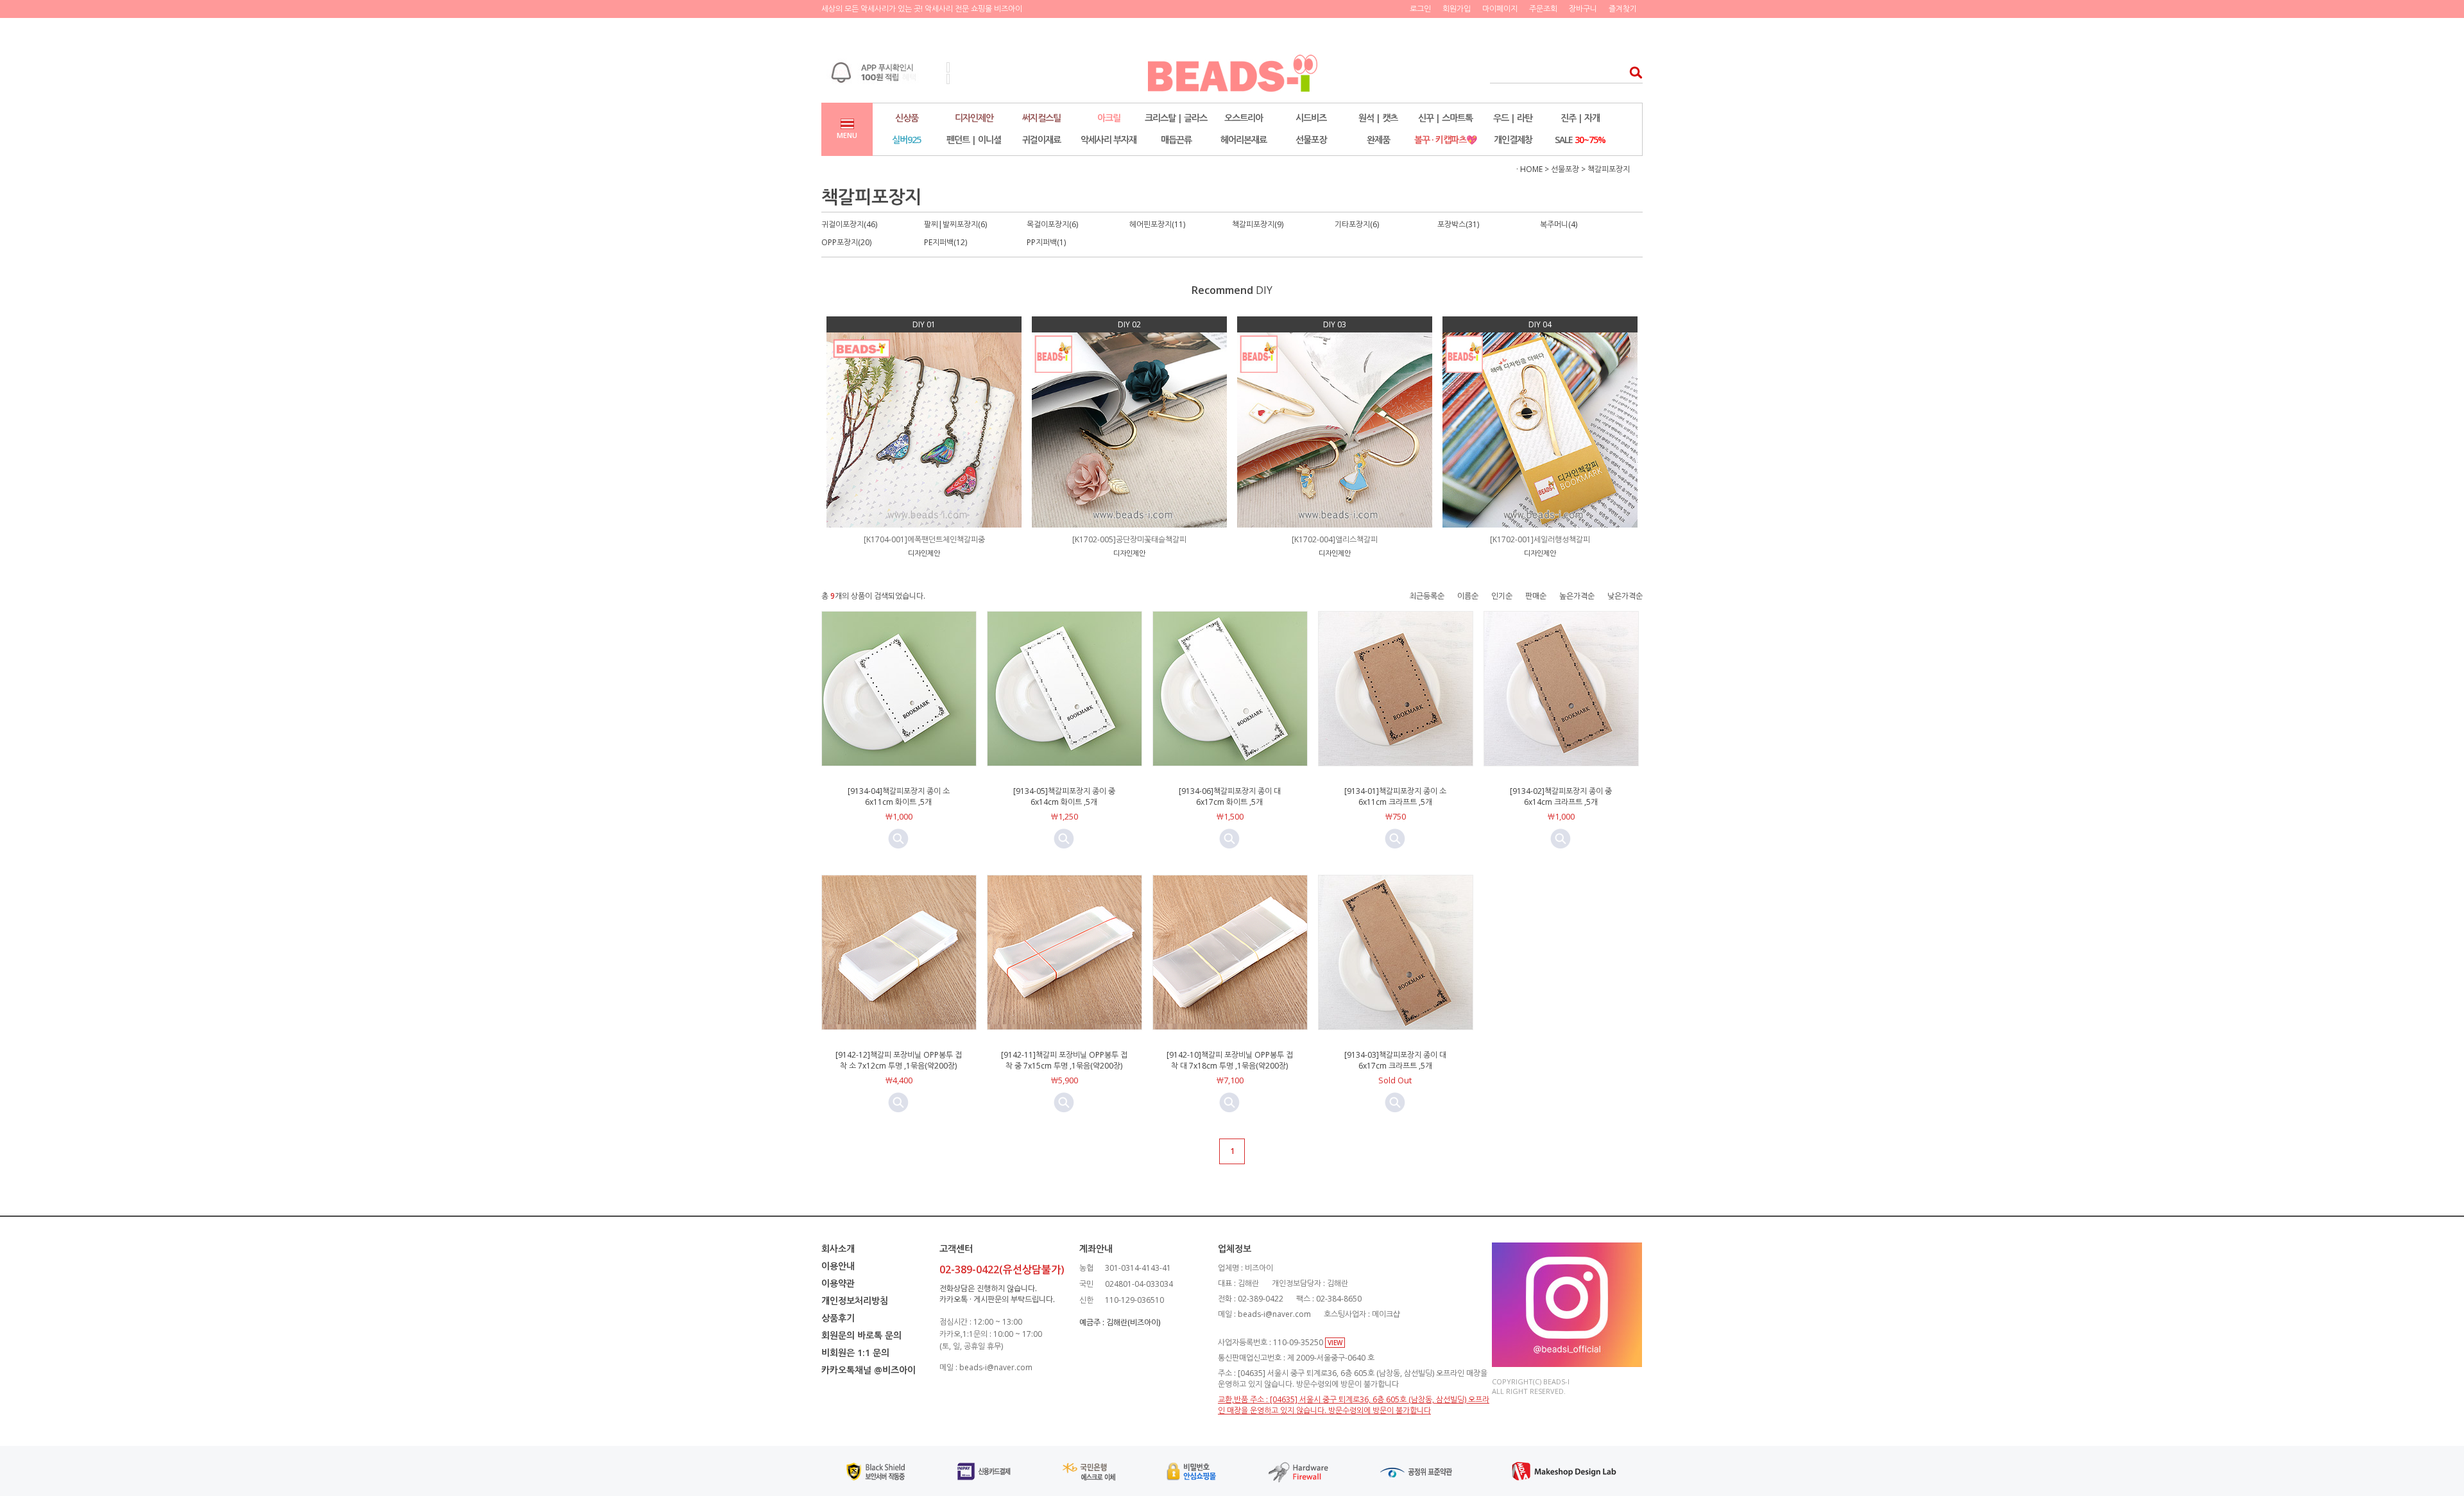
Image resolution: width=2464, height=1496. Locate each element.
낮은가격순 (1625, 596)
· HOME (1529, 169)
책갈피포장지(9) (1258, 224)
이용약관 (838, 1283)
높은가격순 (1577, 596)
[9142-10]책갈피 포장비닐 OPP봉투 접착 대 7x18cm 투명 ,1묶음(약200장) (1230, 1060)
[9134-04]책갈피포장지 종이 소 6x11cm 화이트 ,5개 (899, 796)
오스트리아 (1244, 118)
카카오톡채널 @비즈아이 (868, 1370)
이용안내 (838, 1266)
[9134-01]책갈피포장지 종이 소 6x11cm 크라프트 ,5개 (1395, 796)
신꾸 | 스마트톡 (1445, 118)
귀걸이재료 (1041, 140)
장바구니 (1583, 9)
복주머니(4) (1559, 224)
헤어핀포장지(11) (1157, 224)
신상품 (907, 118)
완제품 (1378, 140)
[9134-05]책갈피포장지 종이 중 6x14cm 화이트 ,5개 (1064, 796)
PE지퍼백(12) (945, 242)
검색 (1632, 72)
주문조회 (1543, 9)
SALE (1580, 140)
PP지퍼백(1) (1046, 242)
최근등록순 (1427, 596)
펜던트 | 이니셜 (974, 140)
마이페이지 (1500, 9)
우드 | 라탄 (1513, 118)
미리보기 (898, 839)
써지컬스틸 (1041, 118)
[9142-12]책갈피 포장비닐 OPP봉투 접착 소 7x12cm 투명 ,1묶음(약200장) (899, 1060)
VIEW (1335, 1343)
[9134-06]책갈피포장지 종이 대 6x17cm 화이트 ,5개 (1230, 796)
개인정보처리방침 (855, 1301)
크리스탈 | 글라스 (1176, 118)
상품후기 (838, 1318)
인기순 (1502, 596)
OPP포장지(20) (846, 242)
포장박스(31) (1458, 224)
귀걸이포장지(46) (849, 224)
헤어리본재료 (1244, 140)
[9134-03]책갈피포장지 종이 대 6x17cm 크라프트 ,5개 (1395, 1060)
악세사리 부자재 (1108, 140)
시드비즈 (1311, 118)
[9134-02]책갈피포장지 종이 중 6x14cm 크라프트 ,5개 (1561, 796)
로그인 (1420, 9)
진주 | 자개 (1580, 118)
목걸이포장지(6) (1052, 224)
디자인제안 (974, 118)
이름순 (1468, 596)
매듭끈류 (1176, 140)
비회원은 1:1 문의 (855, 1353)
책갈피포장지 (1609, 169)
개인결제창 (1513, 140)
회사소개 (838, 1249)
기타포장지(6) (1357, 224)
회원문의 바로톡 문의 (861, 1335)
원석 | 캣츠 (1378, 118)
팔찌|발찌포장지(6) (955, 224)
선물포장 (1311, 140)
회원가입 (1457, 9)
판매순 (1536, 596)
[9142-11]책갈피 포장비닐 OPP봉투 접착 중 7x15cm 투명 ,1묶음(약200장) (1064, 1060)
